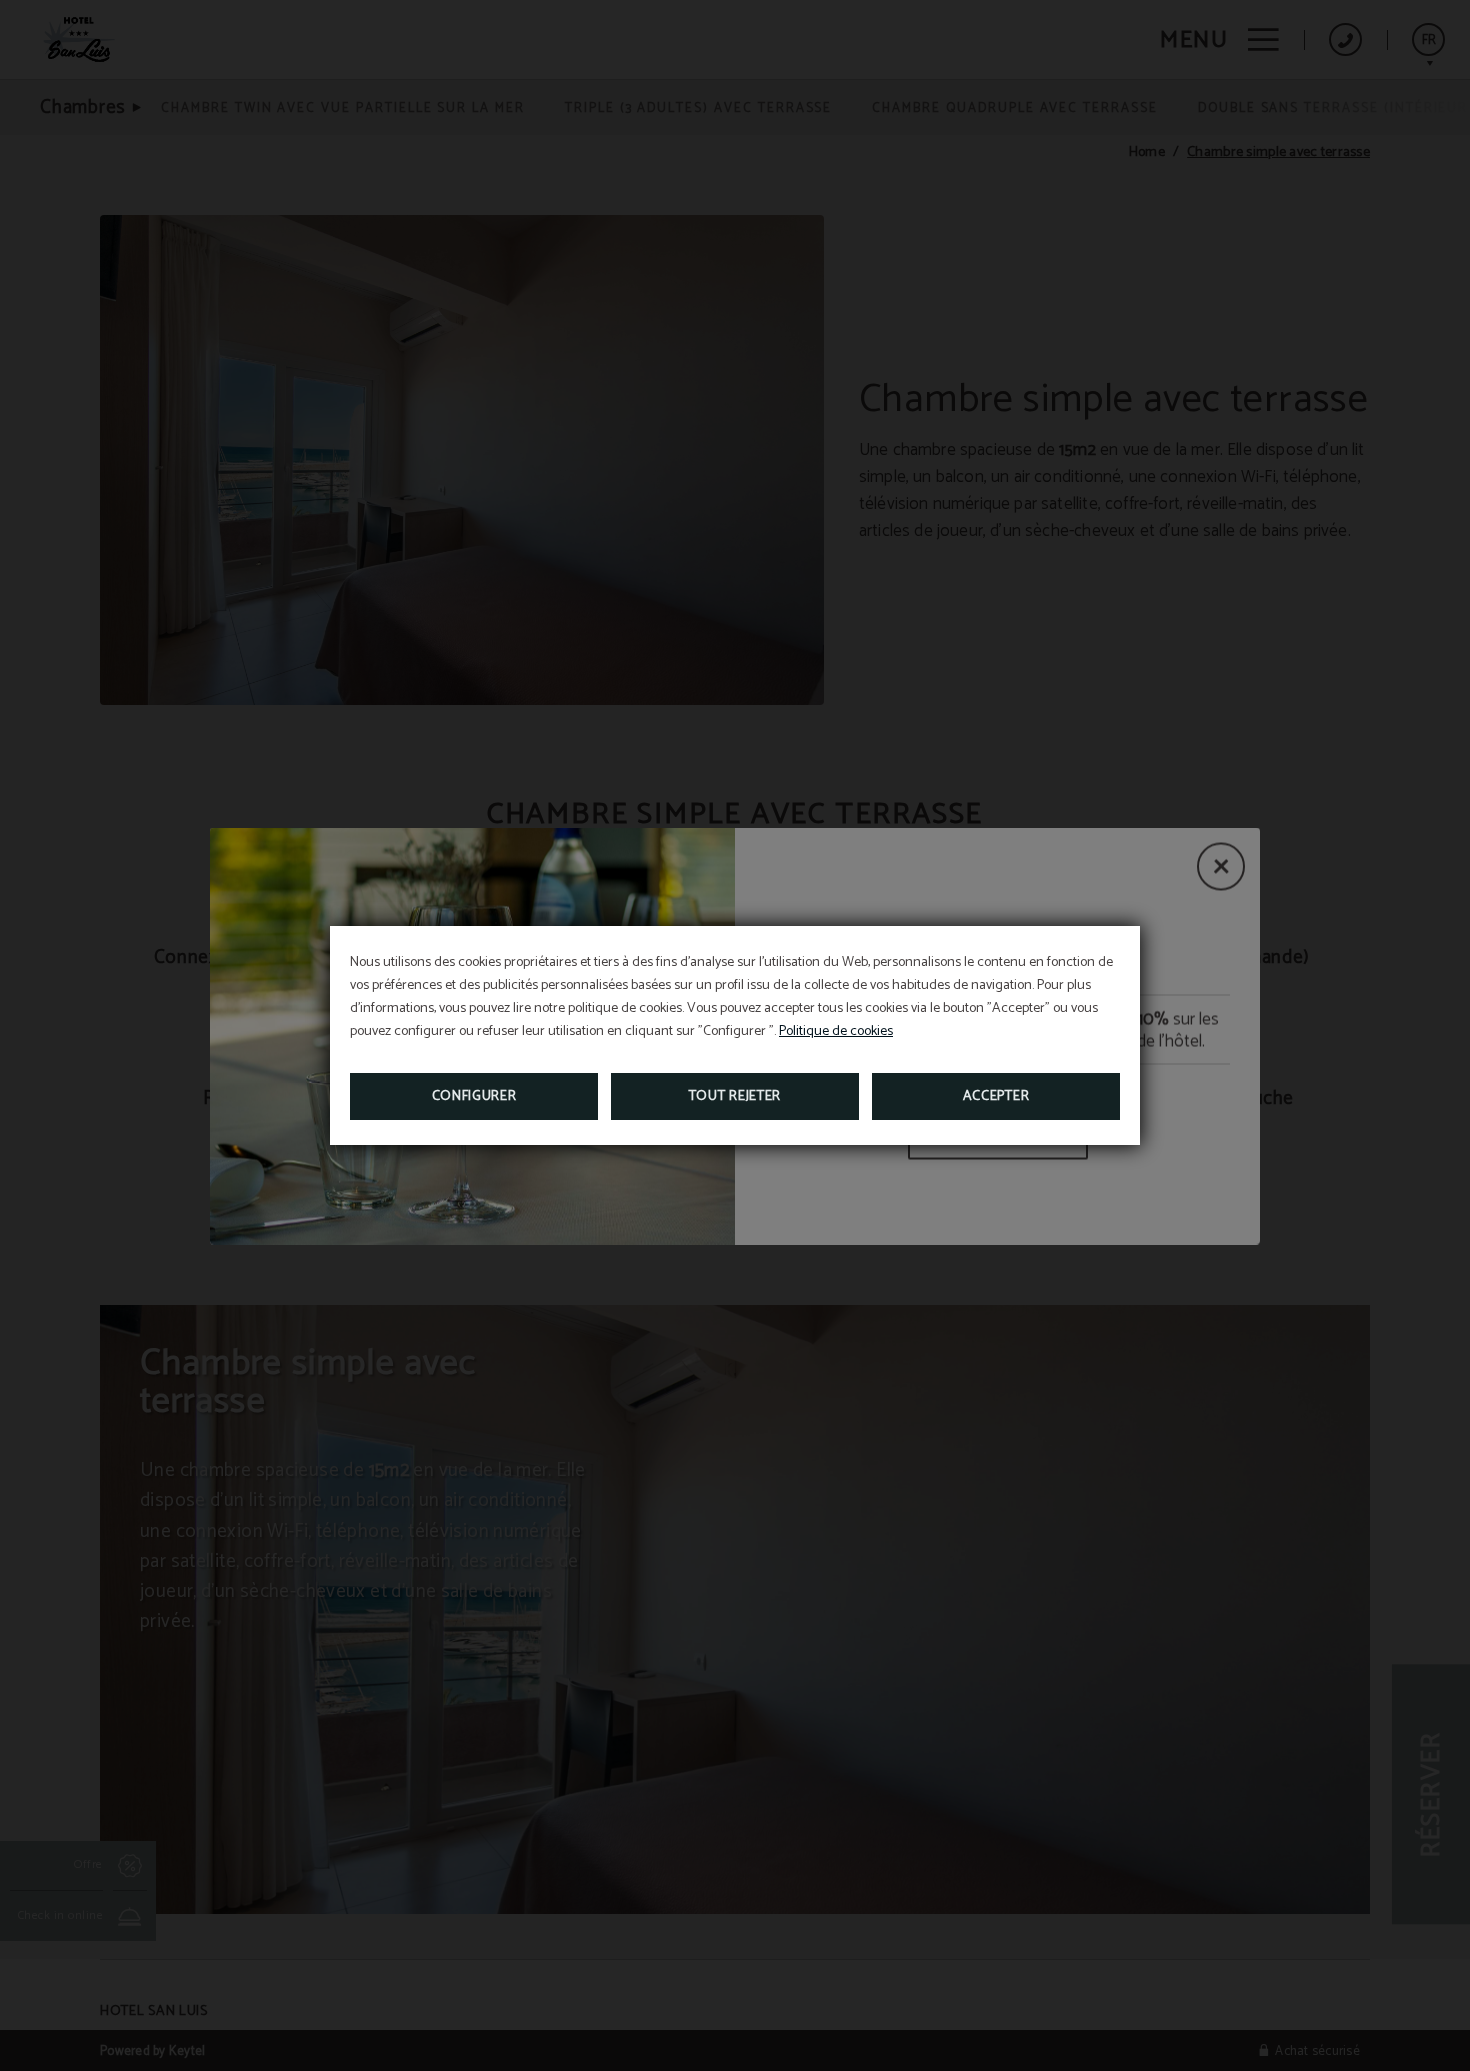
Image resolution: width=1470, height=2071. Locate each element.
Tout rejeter (735, 1096)
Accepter (996, 1096)
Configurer (474, 1096)
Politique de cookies (836, 1031)
